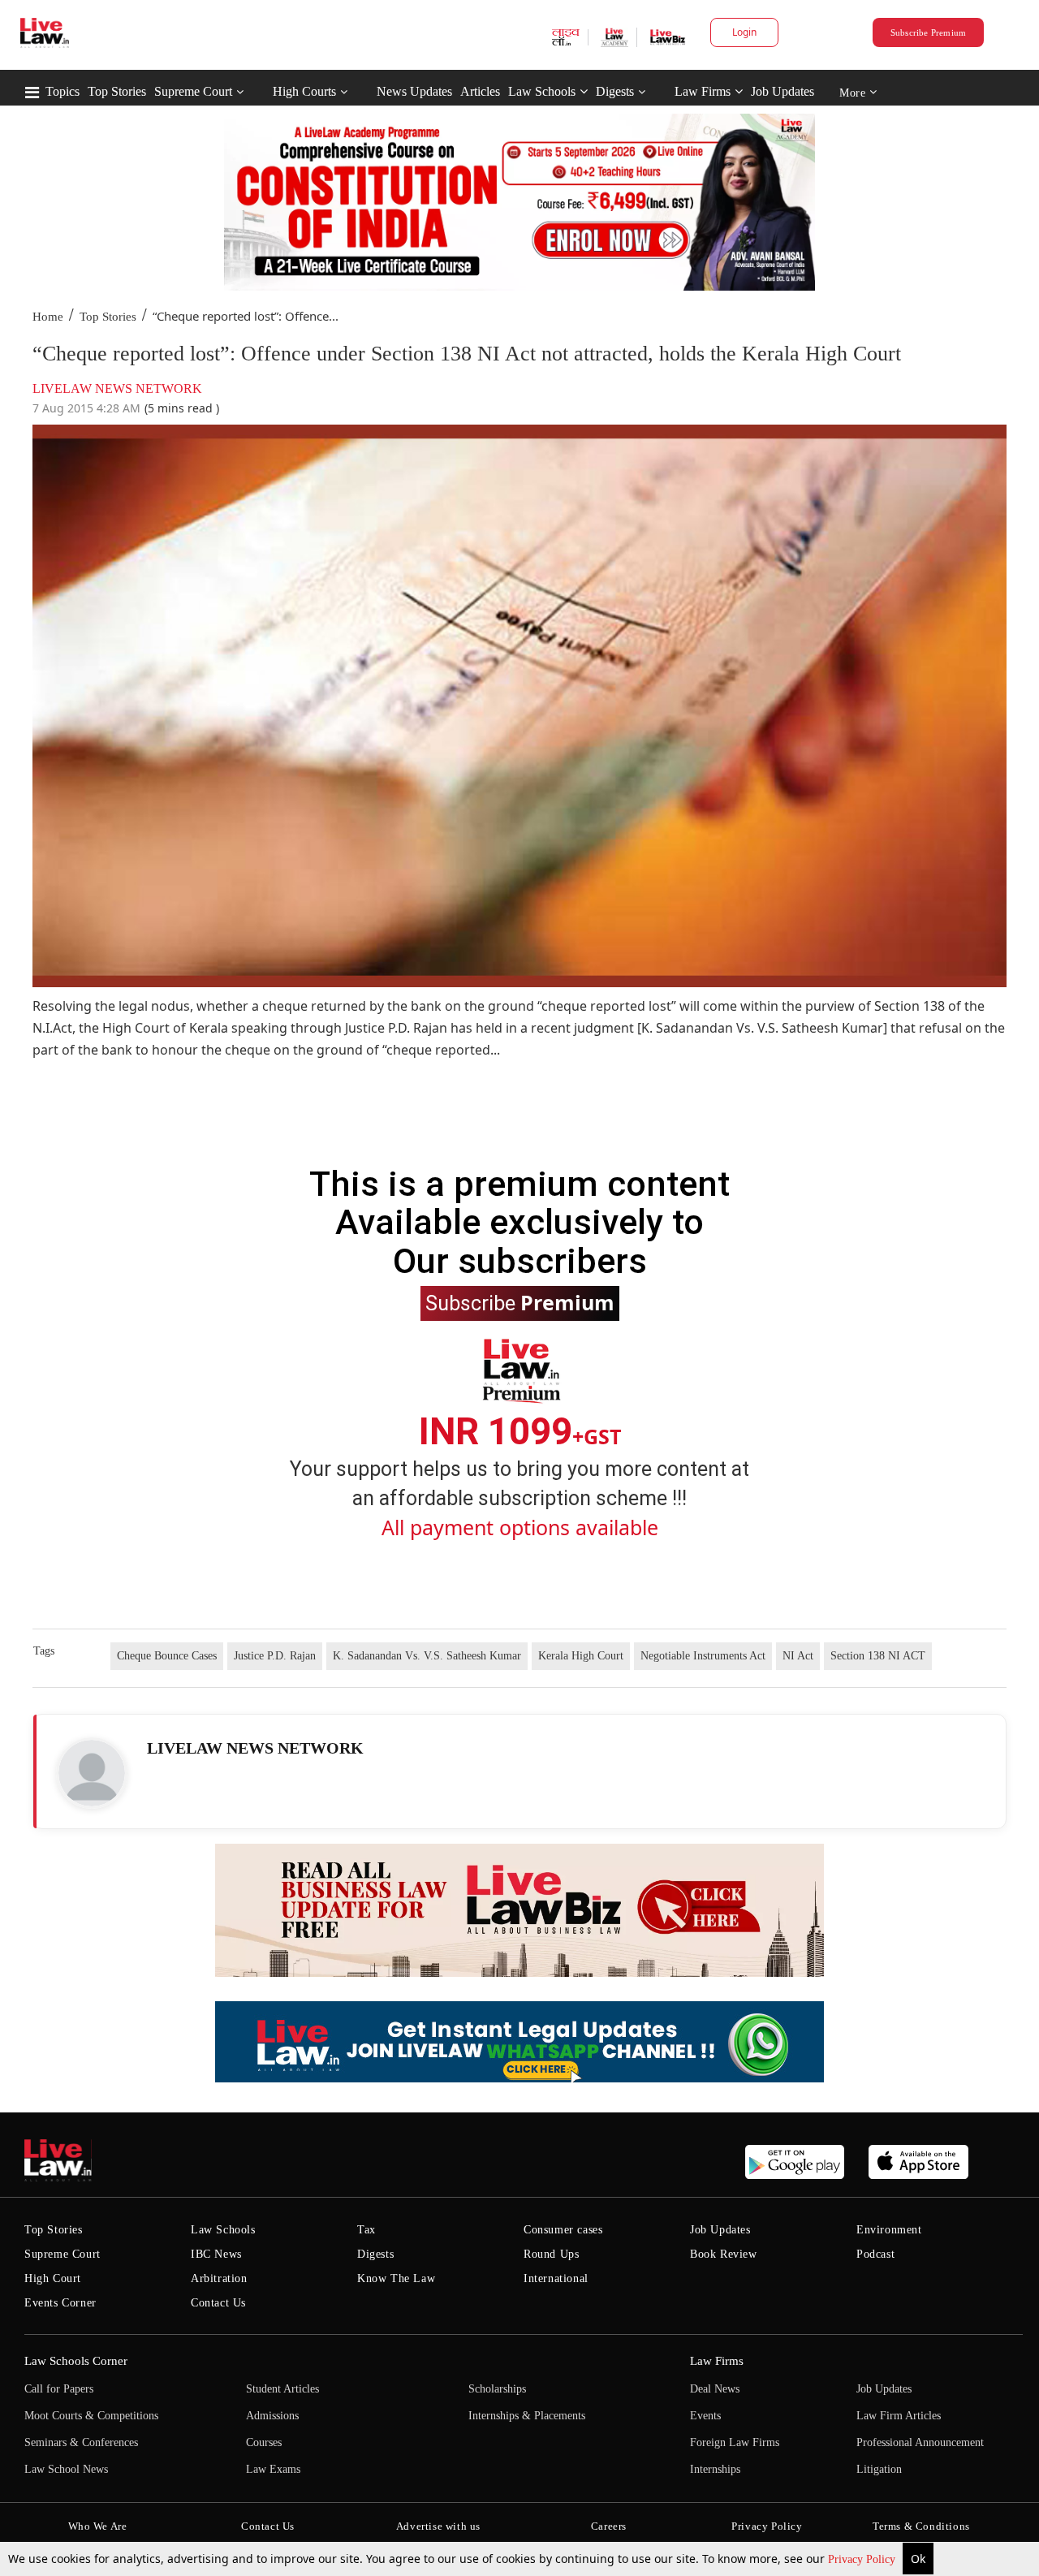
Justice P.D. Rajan (275, 1656)
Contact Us (218, 2303)
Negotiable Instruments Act (703, 1656)
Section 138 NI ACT (878, 1656)
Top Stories (117, 91)
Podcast (875, 2254)
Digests (615, 91)
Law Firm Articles (899, 2416)
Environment (889, 2230)
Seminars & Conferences (81, 2442)
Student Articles (282, 2389)
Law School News (66, 2469)
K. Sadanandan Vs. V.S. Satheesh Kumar (427, 1656)
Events (705, 2416)
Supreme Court (193, 91)
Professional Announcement (920, 2442)
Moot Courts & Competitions (91, 2416)
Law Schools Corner (76, 2361)
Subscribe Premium (929, 32)
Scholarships (497, 2389)
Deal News (715, 2389)
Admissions (272, 2416)
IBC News (216, 2254)
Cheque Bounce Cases (167, 1656)
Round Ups (551, 2254)
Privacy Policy (863, 2559)
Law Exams (273, 2469)
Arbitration (219, 2278)
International (556, 2278)
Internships (715, 2469)
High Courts (304, 91)
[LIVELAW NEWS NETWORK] (92, 1773)
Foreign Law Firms (735, 2442)
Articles (480, 91)
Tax (366, 2230)
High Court (53, 2278)
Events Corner (60, 2303)
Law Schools (542, 91)
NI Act (798, 1656)
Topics (63, 91)
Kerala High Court (581, 1656)
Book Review (724, 2254)
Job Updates (782, 91)
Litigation (879, 2469)
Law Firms (703, 91)
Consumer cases (563, 2230)
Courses (264, 2442)
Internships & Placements (527, 2416)
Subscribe (520, 1302)
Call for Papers (59, 2389)
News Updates (414, 91)
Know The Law (396, 2278)
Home (48, 317)
